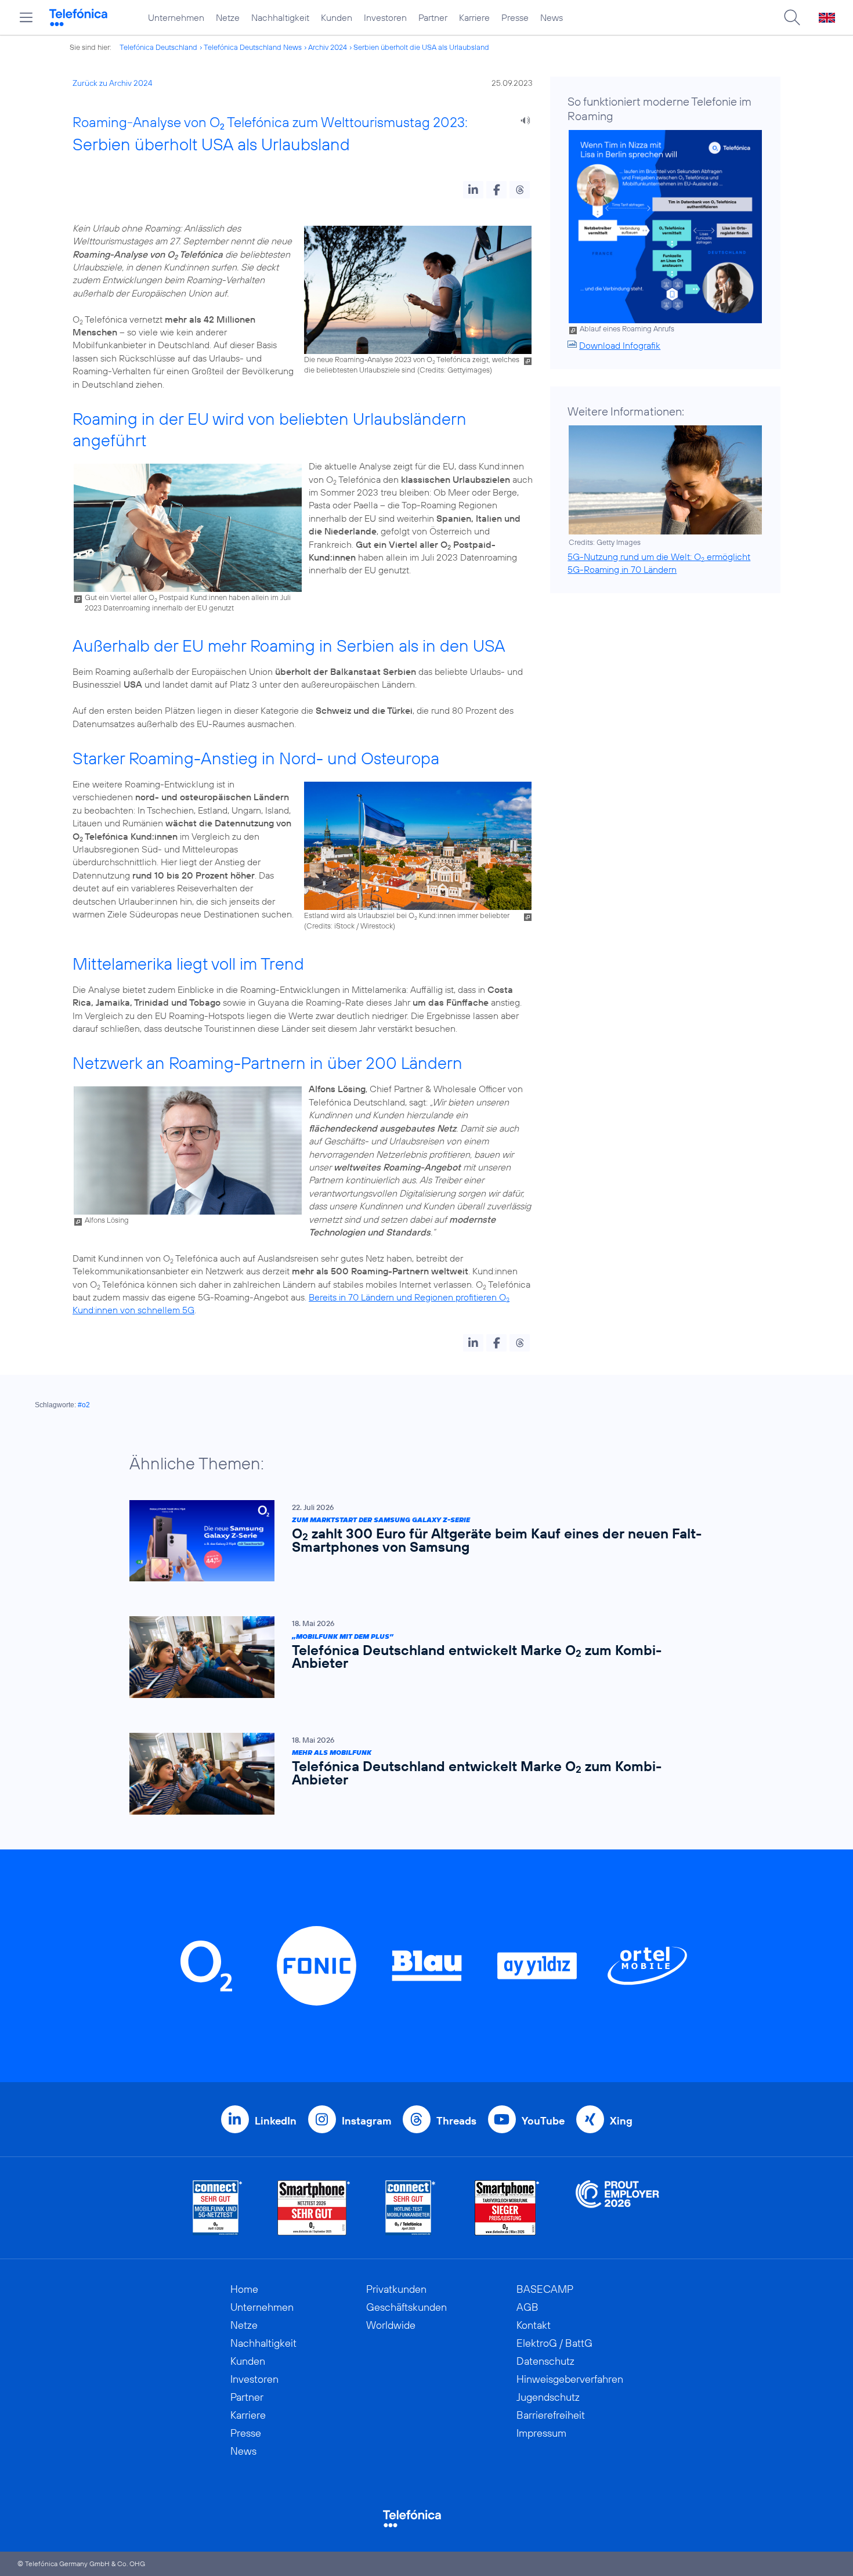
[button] (473, 190)
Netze (228, 17)
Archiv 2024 (328, 47)
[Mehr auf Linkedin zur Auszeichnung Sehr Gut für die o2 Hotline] (411, 2208)
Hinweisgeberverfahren (570, 2379)
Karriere (474, 17)
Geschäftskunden (406, 2307)
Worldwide (391, 2325)
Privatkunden (396, 2289)
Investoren (385, 17)
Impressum (541, 2433)
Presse (515, 17)
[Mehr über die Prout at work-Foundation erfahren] (617, 2208)
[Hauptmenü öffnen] (26, 17)
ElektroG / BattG (554, 2343)
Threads (456, 2121)
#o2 (84, 1405)
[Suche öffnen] (792, 17)
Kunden (337, 17)
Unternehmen (176, 17)
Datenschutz (545, 2361)
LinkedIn (276, 2121)
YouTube (543, 2121)
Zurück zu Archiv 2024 (113, 83)
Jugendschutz (548, 2397)
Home (244, 2289)
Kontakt (534, 2325)
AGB (527, 2307)
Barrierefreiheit (551, 2415)
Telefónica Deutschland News (253, 47)
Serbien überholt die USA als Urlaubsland (421, 47)
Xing (621, 2121)
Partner (433, 17)
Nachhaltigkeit (280, 17)
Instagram (366, 2121)
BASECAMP (545, 2289)
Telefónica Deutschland (158, 47)
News (552, 17)
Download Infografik (620, 345)
